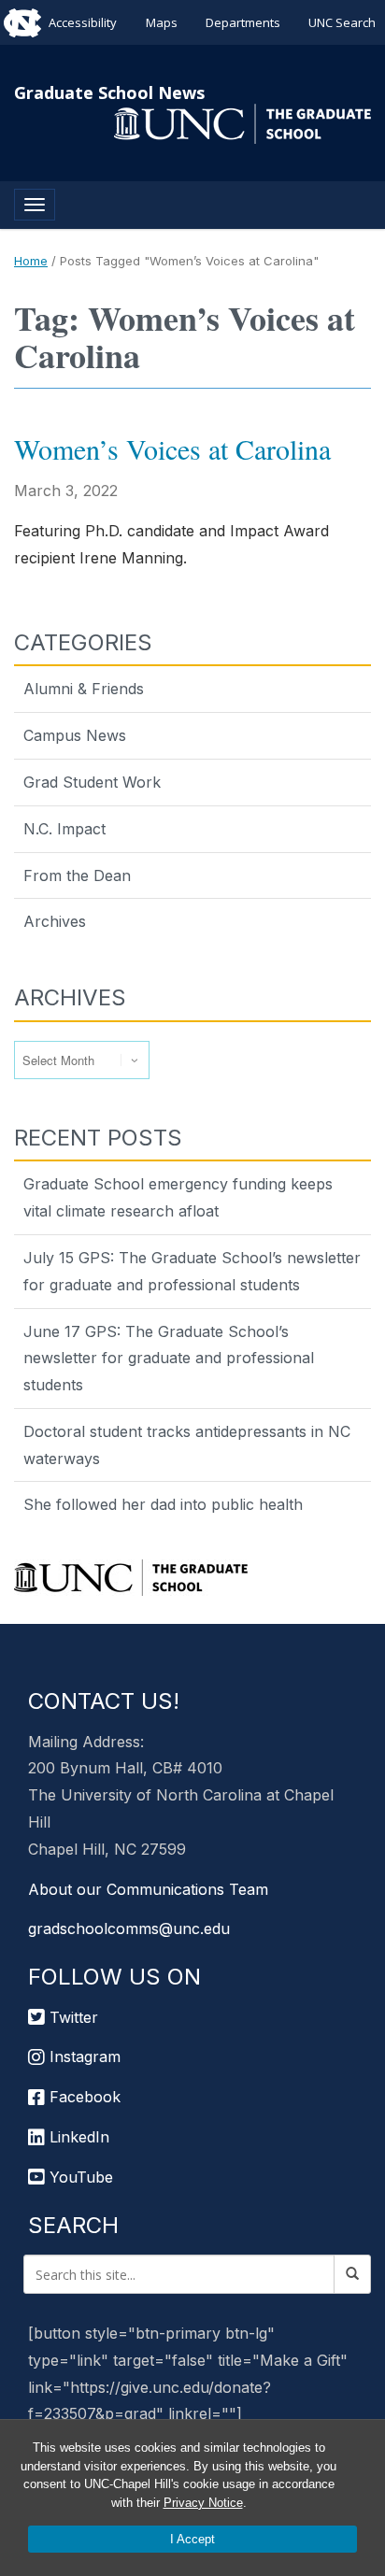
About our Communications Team (148, 1889)
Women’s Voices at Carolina (172, 448)
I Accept (192, 2539)
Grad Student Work (92, 782)
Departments (243, 22)
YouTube (79, 2177)
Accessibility (83, 22)
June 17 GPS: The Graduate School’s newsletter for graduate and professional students (169, 1359)
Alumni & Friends (84, 689)
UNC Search (342, 22)
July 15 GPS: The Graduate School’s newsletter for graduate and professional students (192, 1271)
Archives (55, 921)
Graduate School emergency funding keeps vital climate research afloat (178, 1197)
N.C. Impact (64, 829)
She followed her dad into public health (163, 1504)
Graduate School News (109, 93)
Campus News (75, 735)
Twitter (71, 2017)
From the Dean (77, 875)
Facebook (83, 2097)
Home (31, 261)
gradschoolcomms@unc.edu (129, 1928)
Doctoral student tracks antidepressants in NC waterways (187, 1445)
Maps (162, 22)
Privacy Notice (203, 2503)
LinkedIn (77, 2137)
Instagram (83, 2057)
